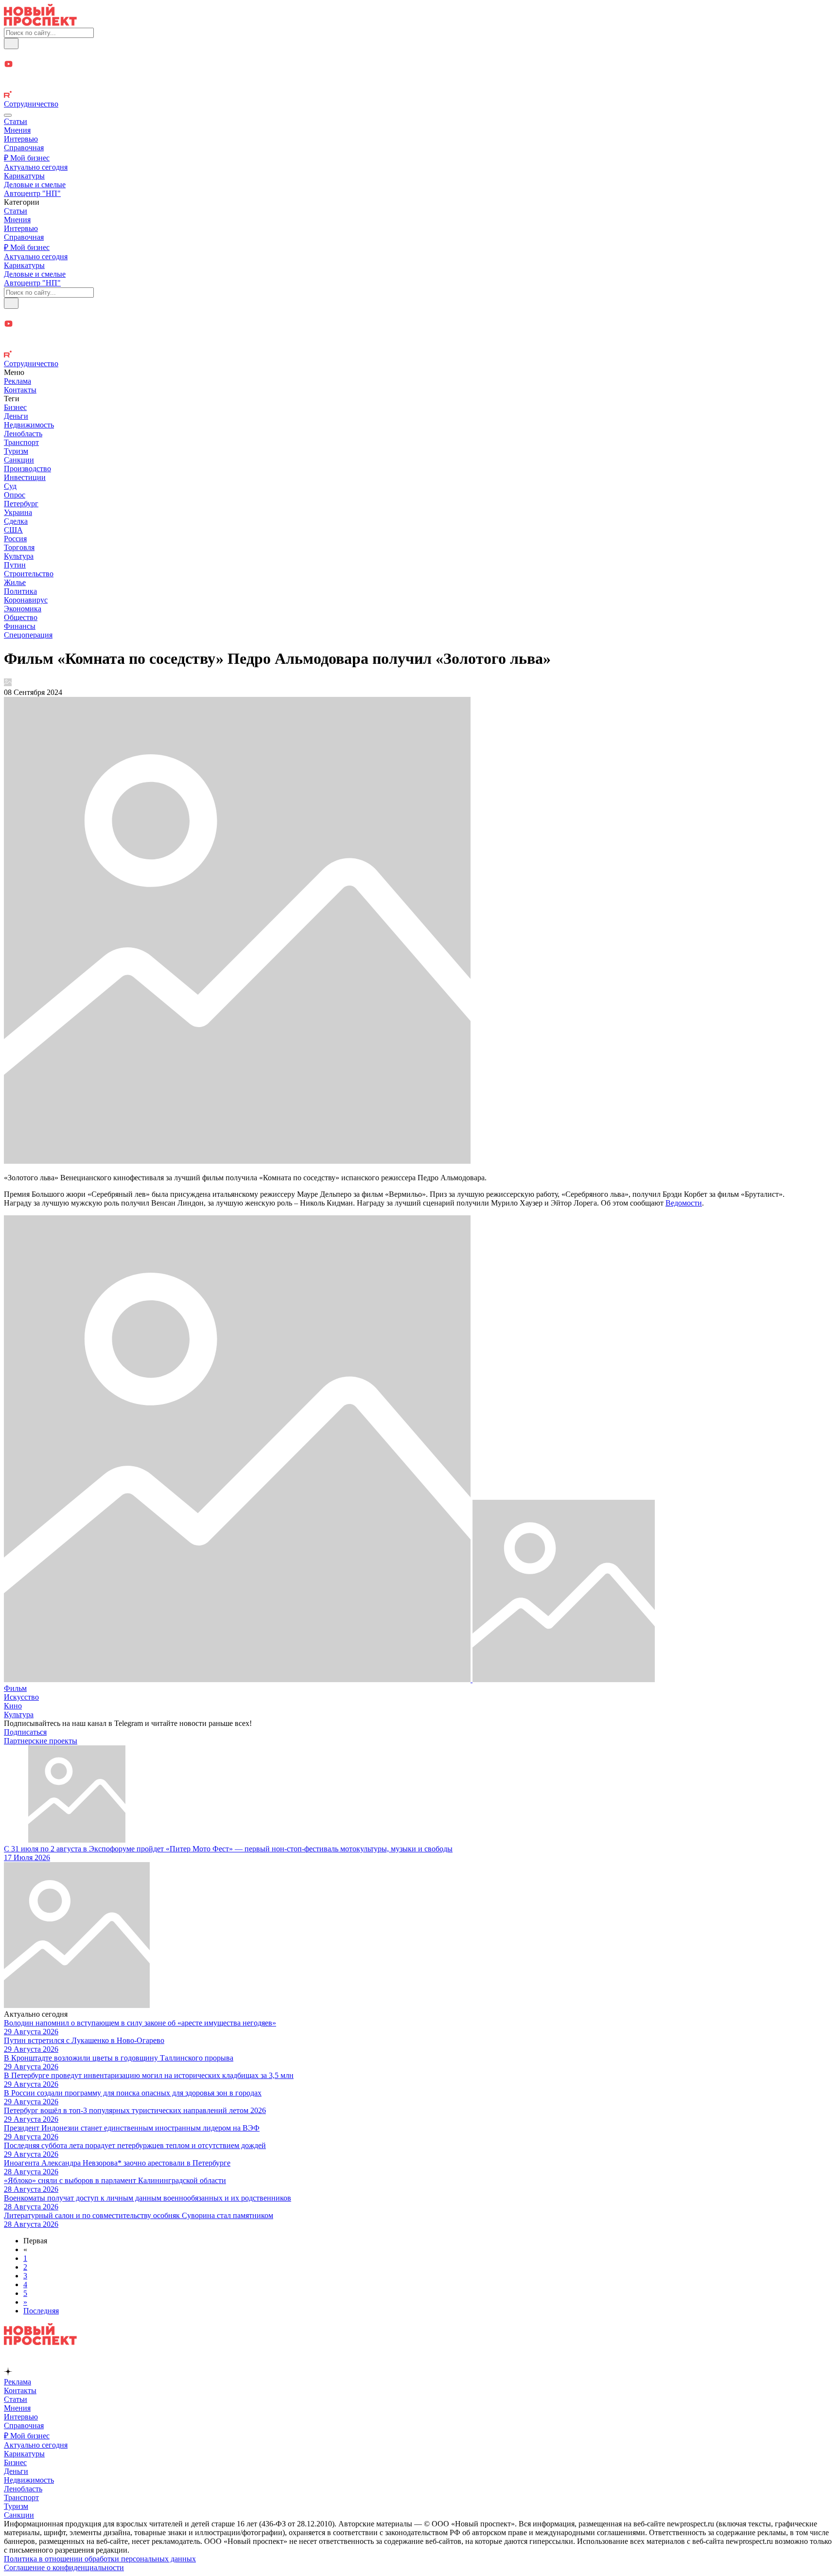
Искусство (21, 1697)
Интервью (21, 139)
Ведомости (684, 1203)
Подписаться (25, 1732)
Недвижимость (29, 425)
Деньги (16, 416)
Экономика (23, 609)
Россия (15, 539)
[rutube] (420, 95)
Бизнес (15, 407)
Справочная (24, 148)
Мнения (17, 130)
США (13, 530)
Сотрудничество (31, 104)
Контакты (20, 390)
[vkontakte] (420, 86)
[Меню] (8, 115)
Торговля (19, 547)
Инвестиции (25, 477)
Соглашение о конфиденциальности (64, 2567)
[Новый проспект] (40, 23)
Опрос (15, 495)
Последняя (41, 2311)
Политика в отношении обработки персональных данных (100, 2559)
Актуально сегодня (36, 167)
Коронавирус (26, 600)
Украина (18, 512)
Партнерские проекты (41, 1741)
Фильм (15, 1688)
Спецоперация (28, 635)
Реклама (17, 381)
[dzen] (420, 76)
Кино (13, 1706)
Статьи (16, 121)
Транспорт (21, 442)
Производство (27, 469)
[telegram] (420, 54)
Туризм (16, 451)
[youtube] (420, 65)
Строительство (29, 574)
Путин (15, 565)
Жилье (15, 582)
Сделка (16, 521)
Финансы (20, 626)
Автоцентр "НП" (32, 193)
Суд (10, 486)
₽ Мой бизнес (27, 158)
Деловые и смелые (35, 185)
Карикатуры (24, 176)
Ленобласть (23, 434)
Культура (19, 556)
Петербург (21, 504)
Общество (21, 617)
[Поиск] (11, 44)
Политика (20, 591)
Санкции (19, 460)
